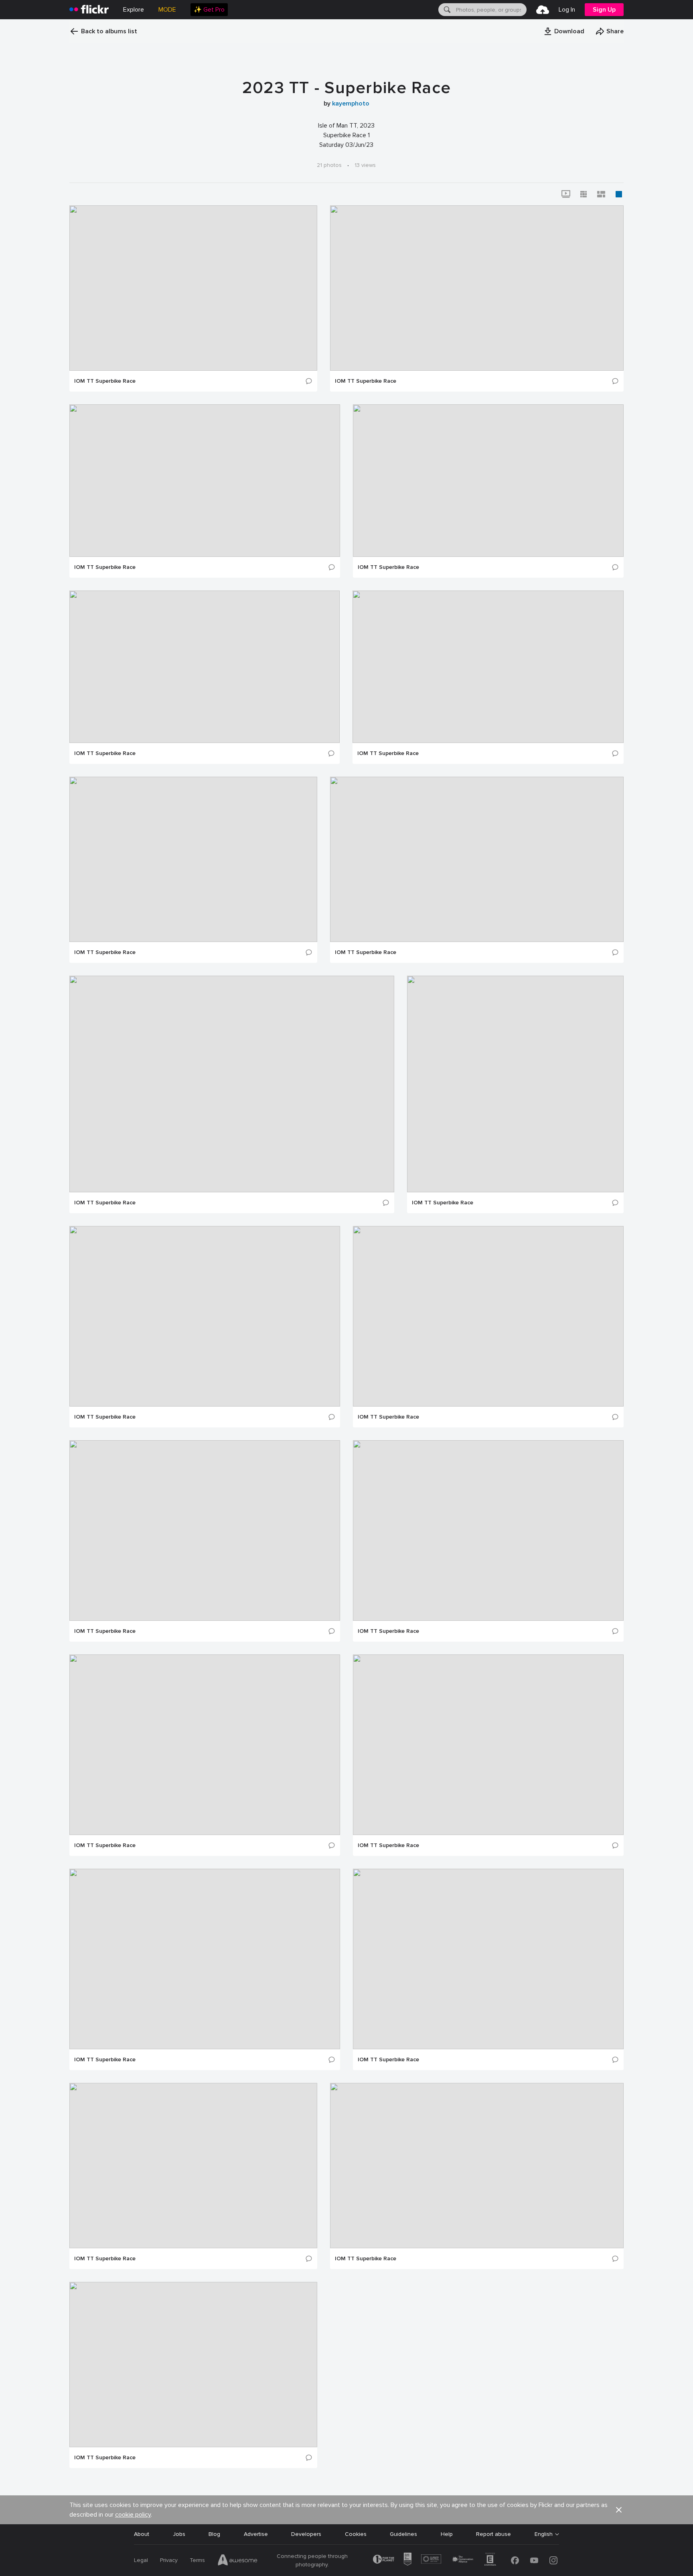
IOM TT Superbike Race (105, 381)
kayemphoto (351, 104)
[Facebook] (515, 2560)
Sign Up (604, 10)
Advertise (256, 2534)
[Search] (446, 10)
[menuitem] (209, 10)
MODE (167, 10)
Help (447, 2534)
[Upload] (543, 10)
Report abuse (493, 2534)
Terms (197, 2560)
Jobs (179, 2534)
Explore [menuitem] (134, 10)
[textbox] (490, 10)
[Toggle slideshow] (566, 194)
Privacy (169, 2560)
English (544, 2534)
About (142, 2534)
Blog (214, 2534)
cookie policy (133, 2515)
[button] (564, 31)
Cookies (356, 2534)
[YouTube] (534, 2560)
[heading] (89, 10)
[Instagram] (553, 2560)
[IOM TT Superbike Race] (193, 288)
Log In (567, 10)
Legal (141, 2560)
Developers (306, 2534)
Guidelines (403, 2534)
